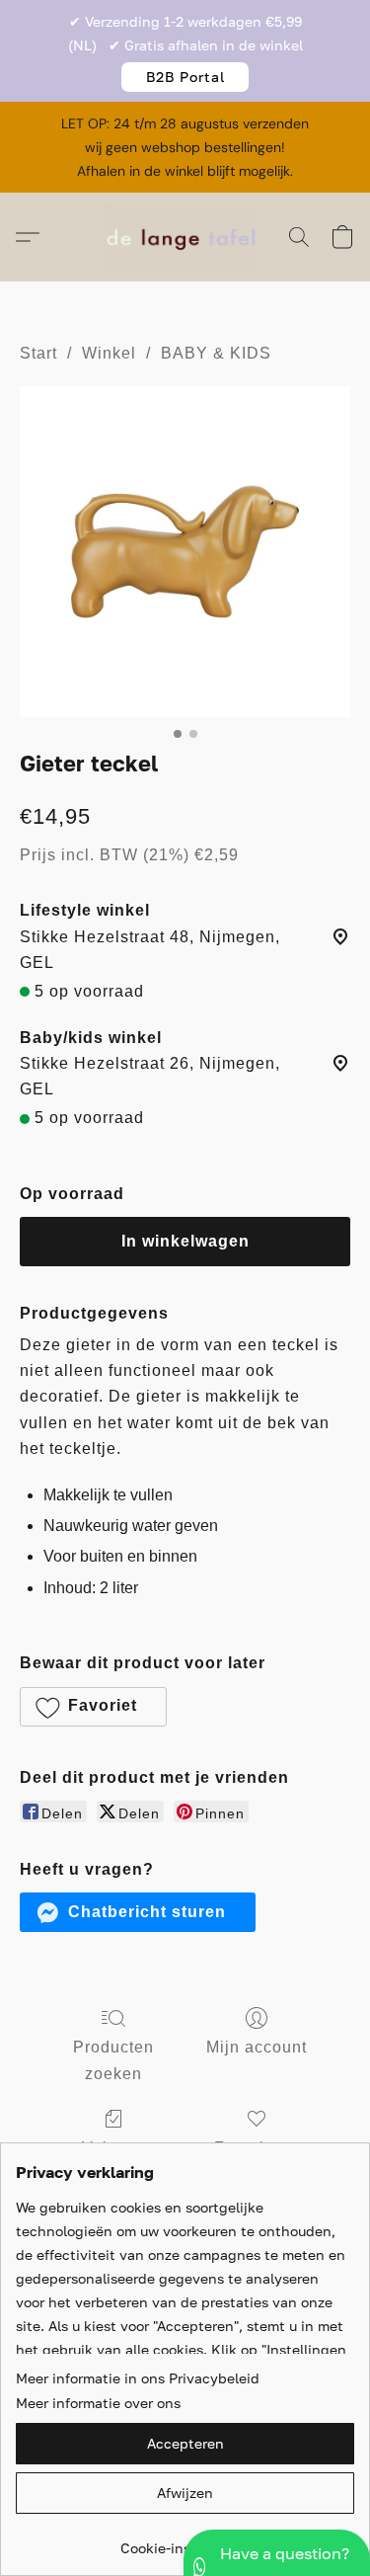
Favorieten (257, 2148)
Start (38, 353)
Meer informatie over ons (98, 2403)
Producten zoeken (113, 2060)
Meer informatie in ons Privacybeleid (138, 2378)
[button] (185, 77)
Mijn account (257, 2047)
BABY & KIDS (216, 353)
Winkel (109, 353)
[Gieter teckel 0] (185, 552)
